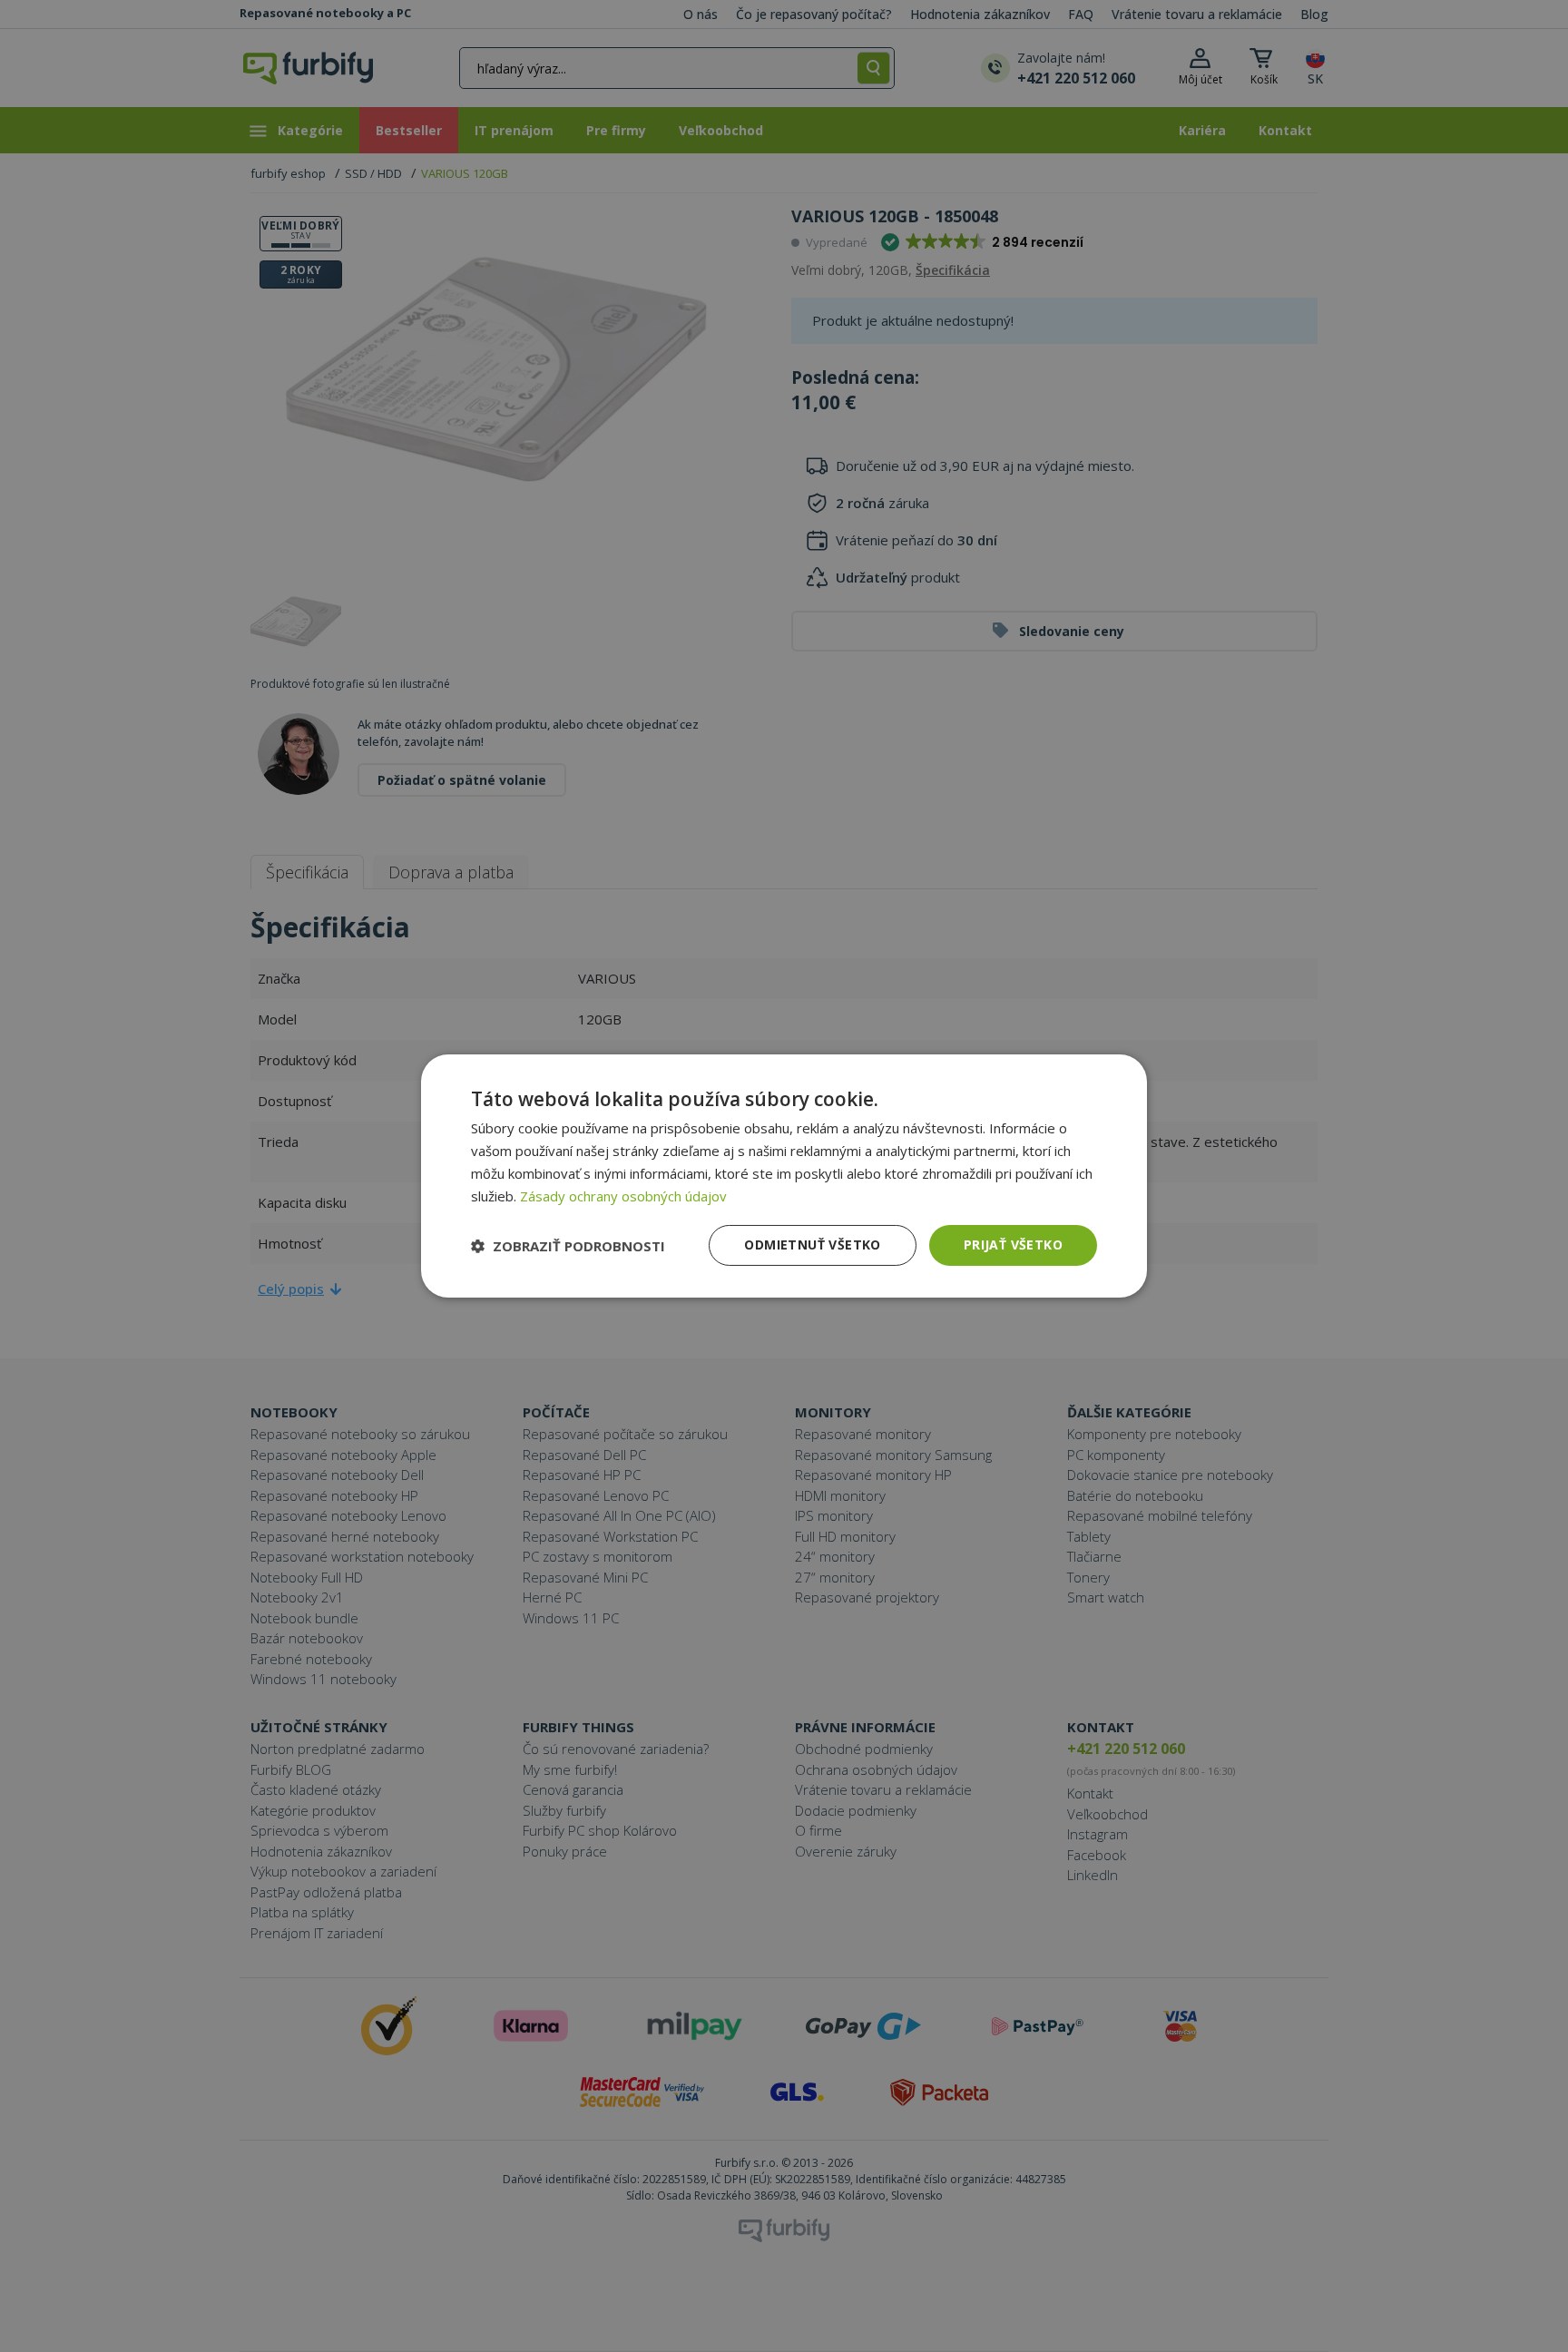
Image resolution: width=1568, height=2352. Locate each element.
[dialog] (784, 1176)
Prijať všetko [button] (1013, 1245)
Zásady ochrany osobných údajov (623, 1196)
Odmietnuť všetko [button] (812, 1245)
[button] (568, 1246)
